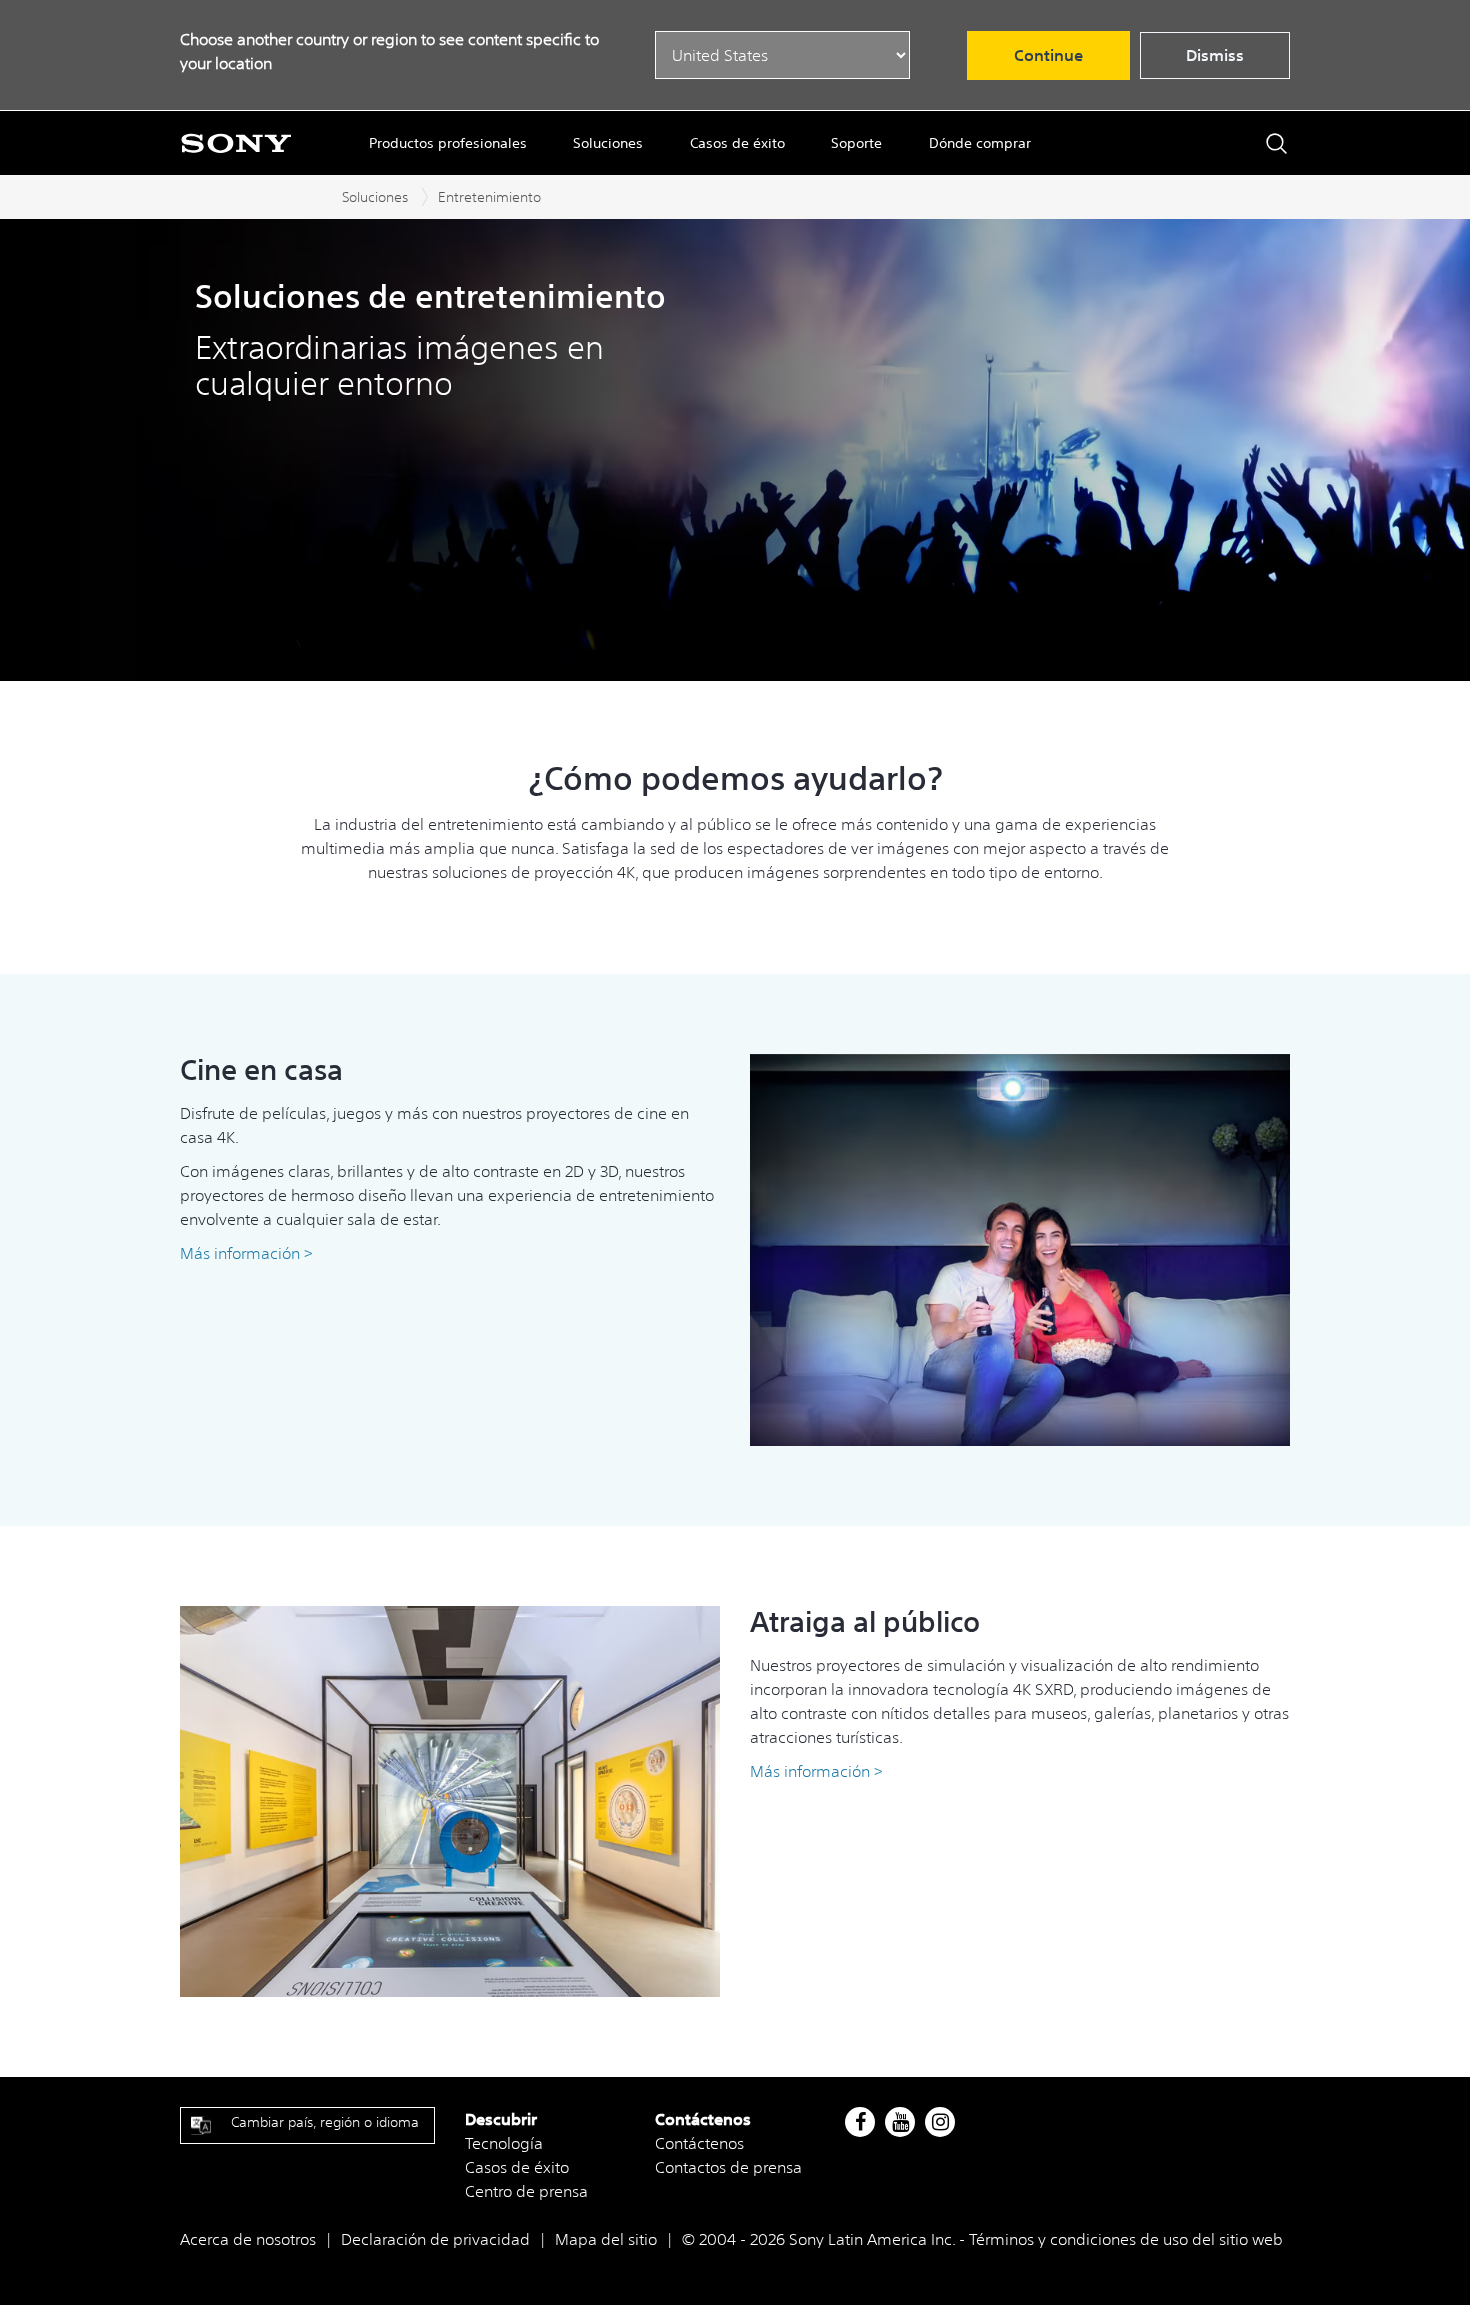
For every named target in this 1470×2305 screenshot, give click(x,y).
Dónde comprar (980, 143)
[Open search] (1276, 143)
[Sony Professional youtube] (900, 2122)
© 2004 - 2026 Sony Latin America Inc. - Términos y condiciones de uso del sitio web (982, 2239)
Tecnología (504, 2143)
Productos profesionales (448, 143)
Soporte (856, 143)
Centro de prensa (526, 2191)
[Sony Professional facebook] (860, 2122)
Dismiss (1215, 55)
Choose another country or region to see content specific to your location (389, 51)
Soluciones (608, 143)
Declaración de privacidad (435, 2239)
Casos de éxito (737, 143)
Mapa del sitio (606, 2239)
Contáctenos (699, 2143)
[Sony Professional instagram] (940, 2122)
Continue (1048, 55)
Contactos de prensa (728, 2167)
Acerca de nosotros (248, 2239)
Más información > (816, 1771)
